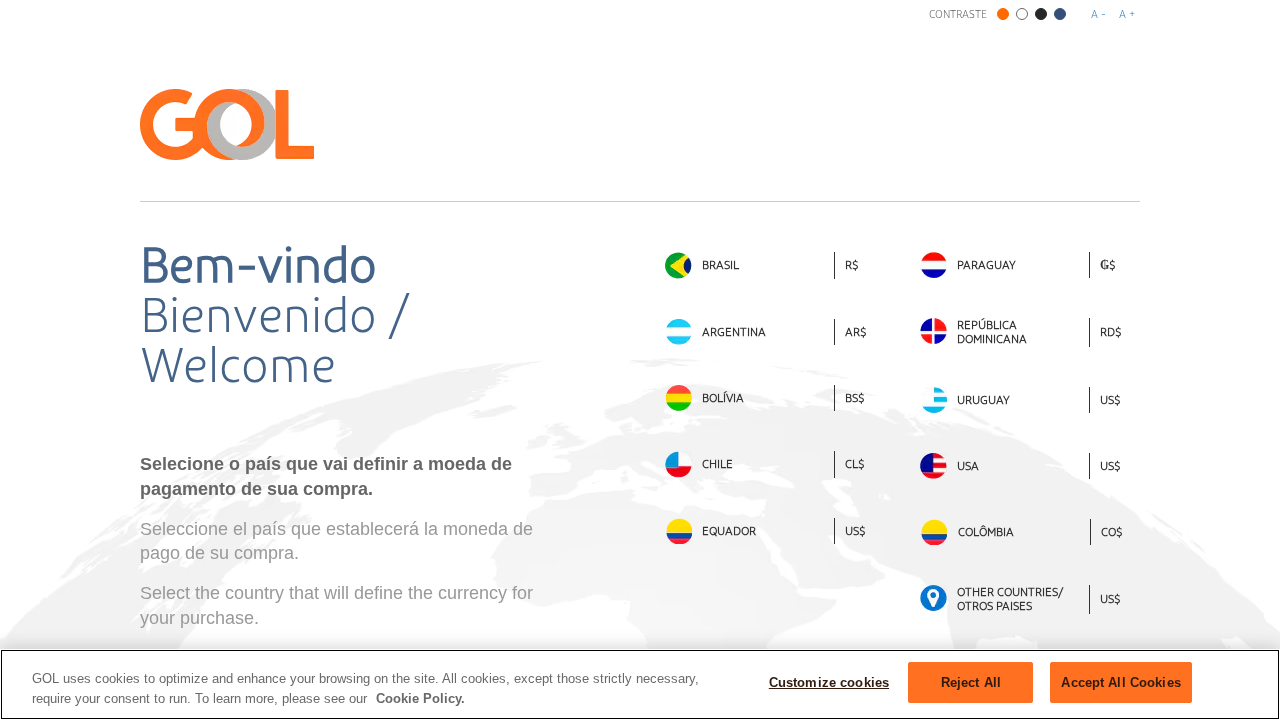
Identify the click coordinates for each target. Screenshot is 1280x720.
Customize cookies (829, 682)
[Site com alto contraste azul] (1060, 14)
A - (1098, 14)
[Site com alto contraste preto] (1041, 14)
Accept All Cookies (1120, 682)
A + (1127, 14)
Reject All (971, 682)
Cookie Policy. (420, 698)
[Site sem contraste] (1003, 14)
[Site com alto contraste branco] (1022, 14)
